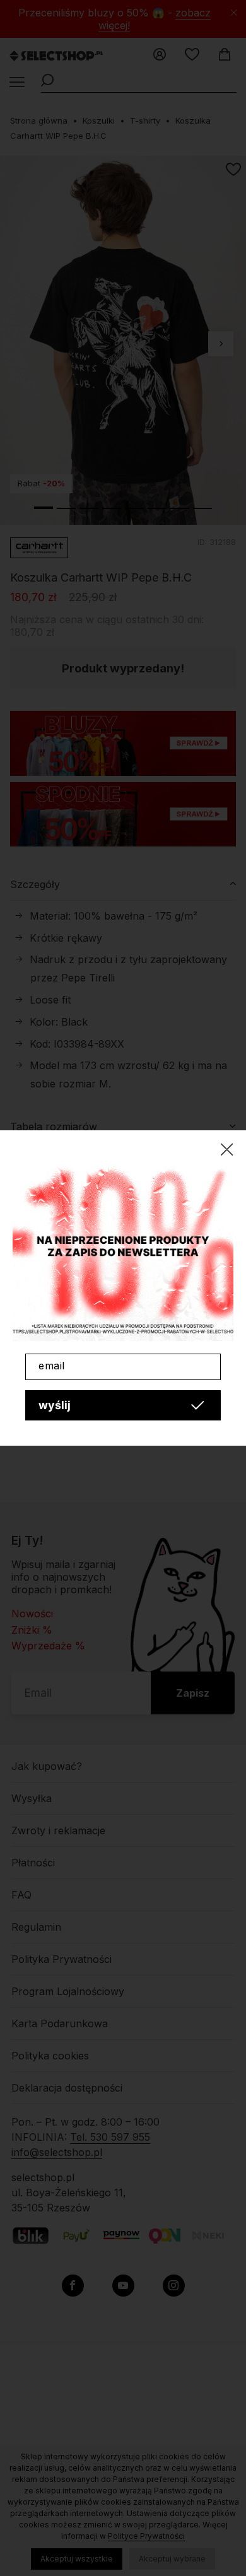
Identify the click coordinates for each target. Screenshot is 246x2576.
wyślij (55, 1405)
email (52, 1366)
